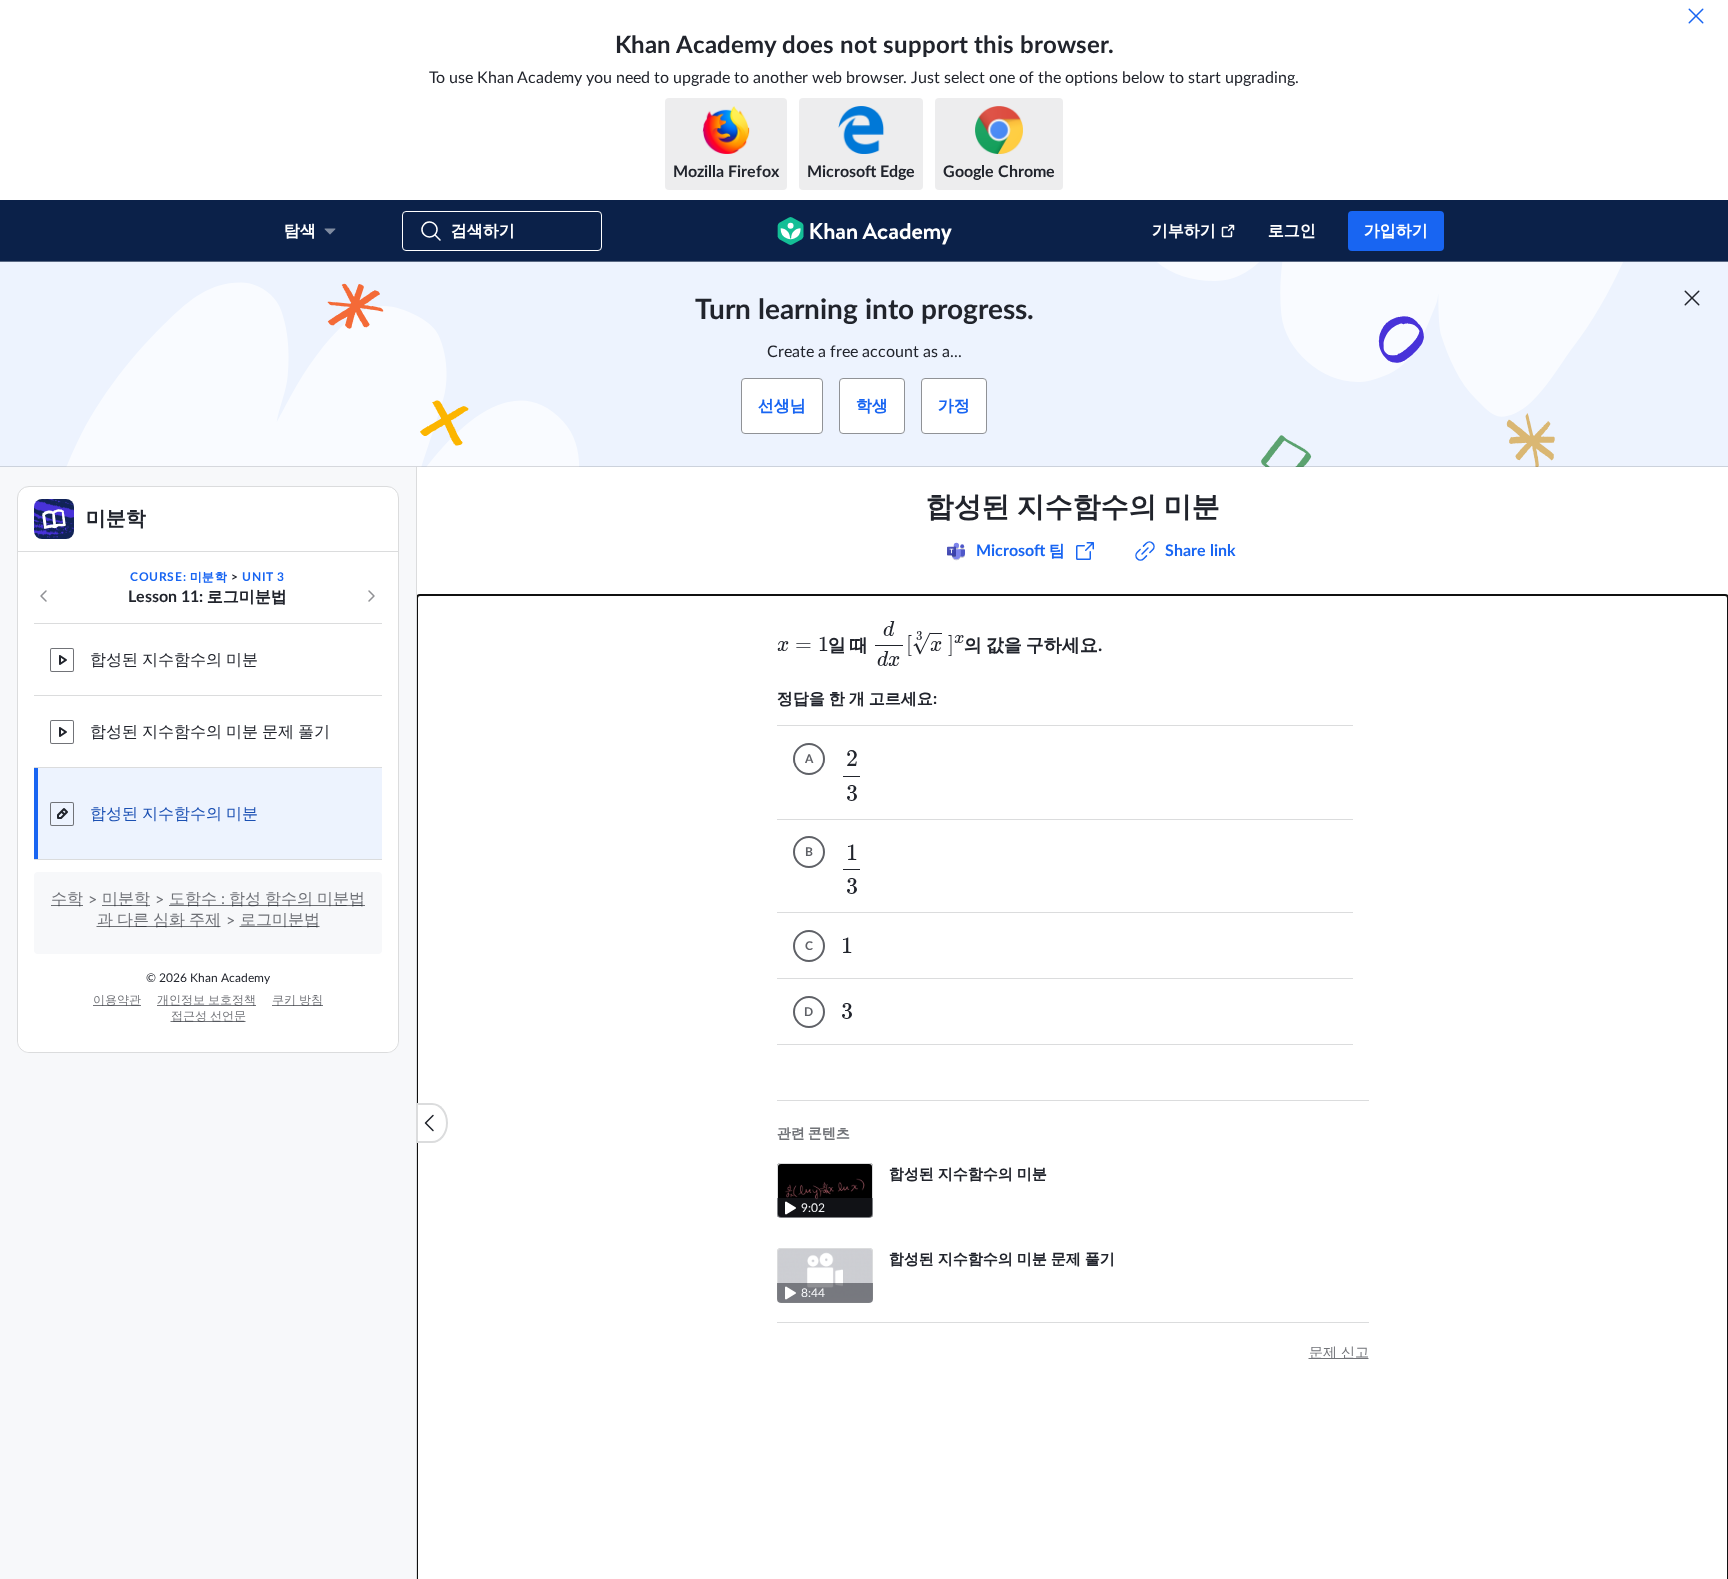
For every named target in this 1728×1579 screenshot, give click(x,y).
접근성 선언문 (208, 1016)
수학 (67, 899)
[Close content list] (432, 1123)
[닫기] (1696, 16)
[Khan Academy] (864, 231)
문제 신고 (1339, 1353)
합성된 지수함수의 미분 (174, 660)
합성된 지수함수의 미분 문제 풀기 (210, 732)
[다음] (371, 596)
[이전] (44, 596)
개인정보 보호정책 (206, 1000)
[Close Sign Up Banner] (1692, 298)
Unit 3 (263, 577)
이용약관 (117, 1000)
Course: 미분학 (179, 577)
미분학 (126, 899)
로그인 (1292, 231)
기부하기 (1184, 231)
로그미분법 (280, 920)
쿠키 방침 (297, 1000)
